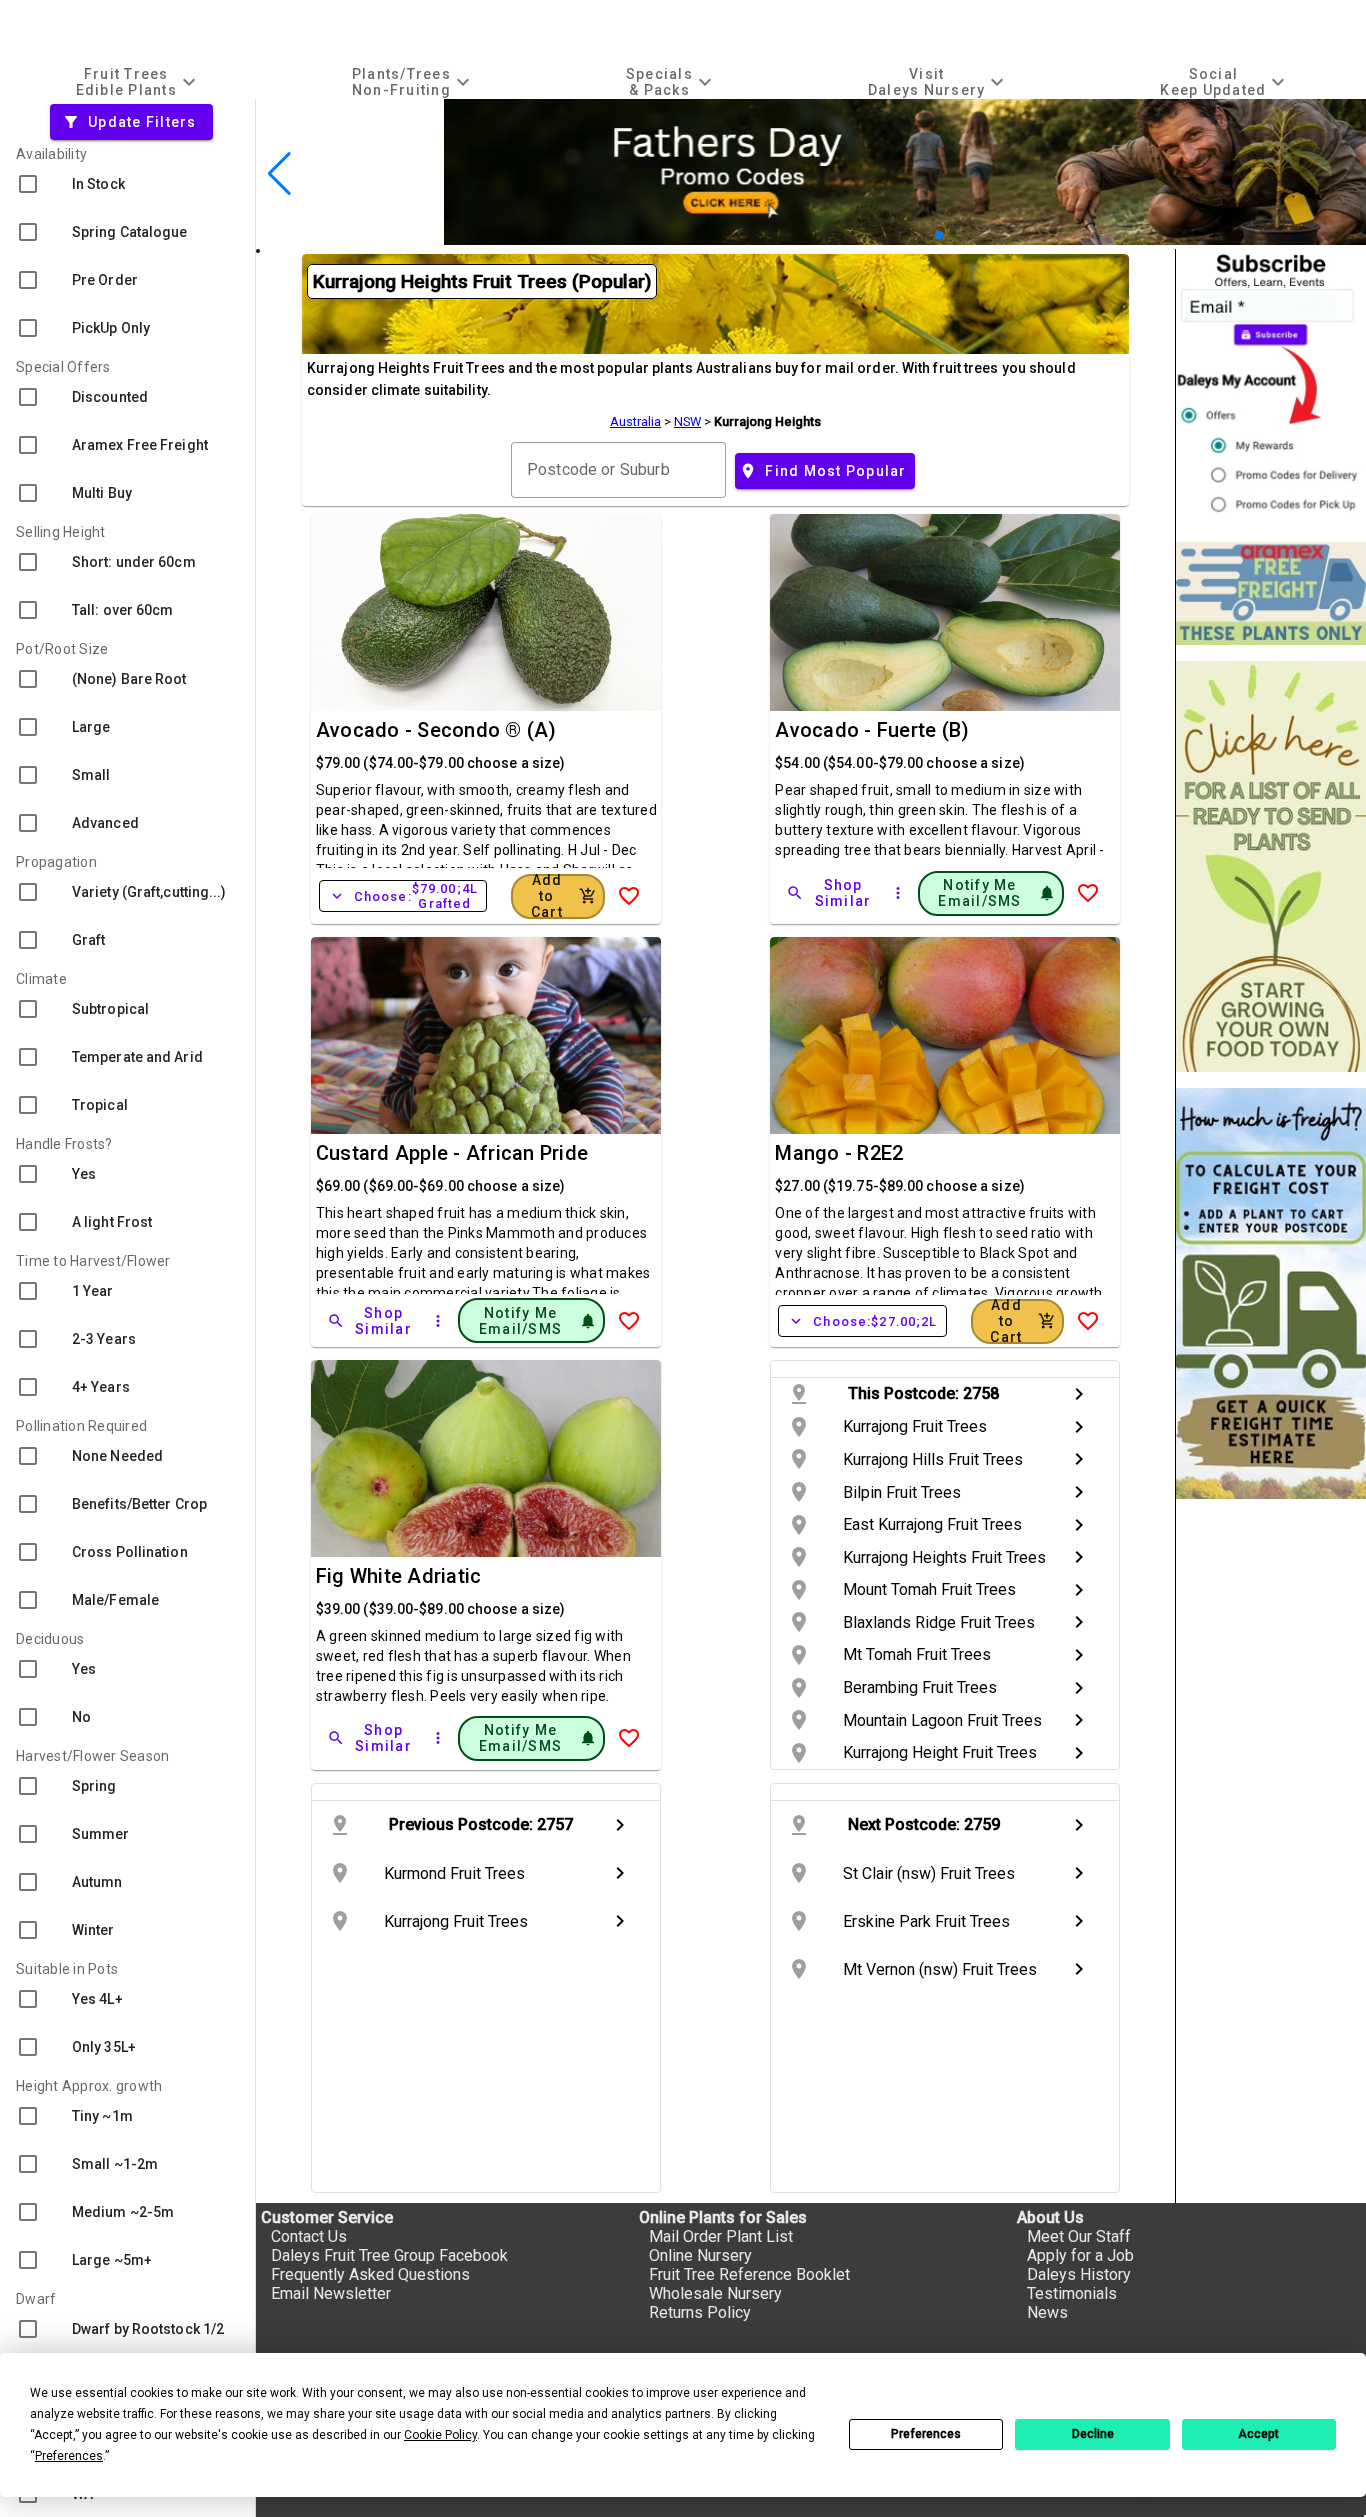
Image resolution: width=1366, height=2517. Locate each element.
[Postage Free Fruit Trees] (1271, 593)
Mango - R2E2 (839, 1153)
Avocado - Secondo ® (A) (436, 730)
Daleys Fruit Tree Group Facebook (389, 2255)
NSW (687, 421)
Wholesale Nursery (715, 2293)
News (1047, 2312)
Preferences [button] (69, 2456)
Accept (1258, 2434)
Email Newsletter (331, 2293)
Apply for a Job (1080, 2255)
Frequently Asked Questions (370, 2274)
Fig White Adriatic (399, 1576)
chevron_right (1079, 1394)
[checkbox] (127, 184)
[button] (907, 235)
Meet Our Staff (1079, 2236)
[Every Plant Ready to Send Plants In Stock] (1271, 866)
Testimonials (1072, 2293)
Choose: (403, 896)
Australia (635, 421)
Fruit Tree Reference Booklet (749, 2274)
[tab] (138, 81)
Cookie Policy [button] (440, 2435)
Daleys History (1079, 2274)
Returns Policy (700, 2312)
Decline (1093, 2434)
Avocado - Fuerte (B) (872, 730)
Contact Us (309, 2236)
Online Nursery (700, 2255)
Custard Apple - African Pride (452, 1153)
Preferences (926, 2434)
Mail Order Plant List (721, 2236)
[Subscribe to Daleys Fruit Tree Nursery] (1271, 387)
